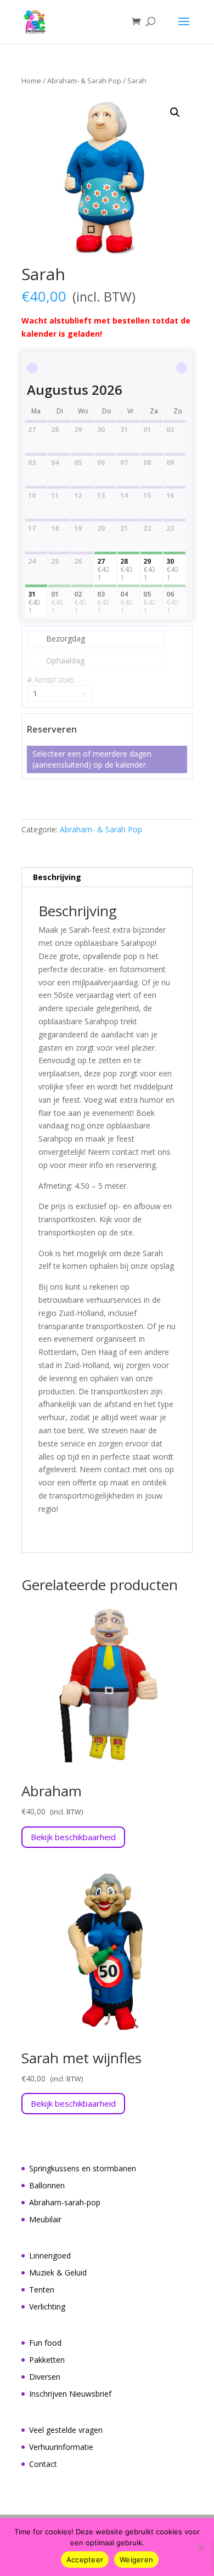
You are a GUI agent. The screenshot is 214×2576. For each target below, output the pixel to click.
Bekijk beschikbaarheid (73, 1837)
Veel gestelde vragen (66, 2430)
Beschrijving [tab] (57, 877)
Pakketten (47, 2360)
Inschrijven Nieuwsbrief (70, 2394)
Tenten (42, 2290)
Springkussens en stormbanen (83, 2168)
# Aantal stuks (50, 680)
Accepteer (85, 2560)
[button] (175, 112)
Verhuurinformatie (61, 2447)
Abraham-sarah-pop (65, 2202)
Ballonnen (47, 2185)
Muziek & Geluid (58, 2273)
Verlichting (47, 2307)
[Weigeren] (200, 2547)
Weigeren (136, 2560)
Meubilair (45, 2219)
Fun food (45, 2343)
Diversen (45, 2377)
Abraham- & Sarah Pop (84, 81)
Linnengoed (50, 2256)
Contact (43, 2464)
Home (31, 81)
